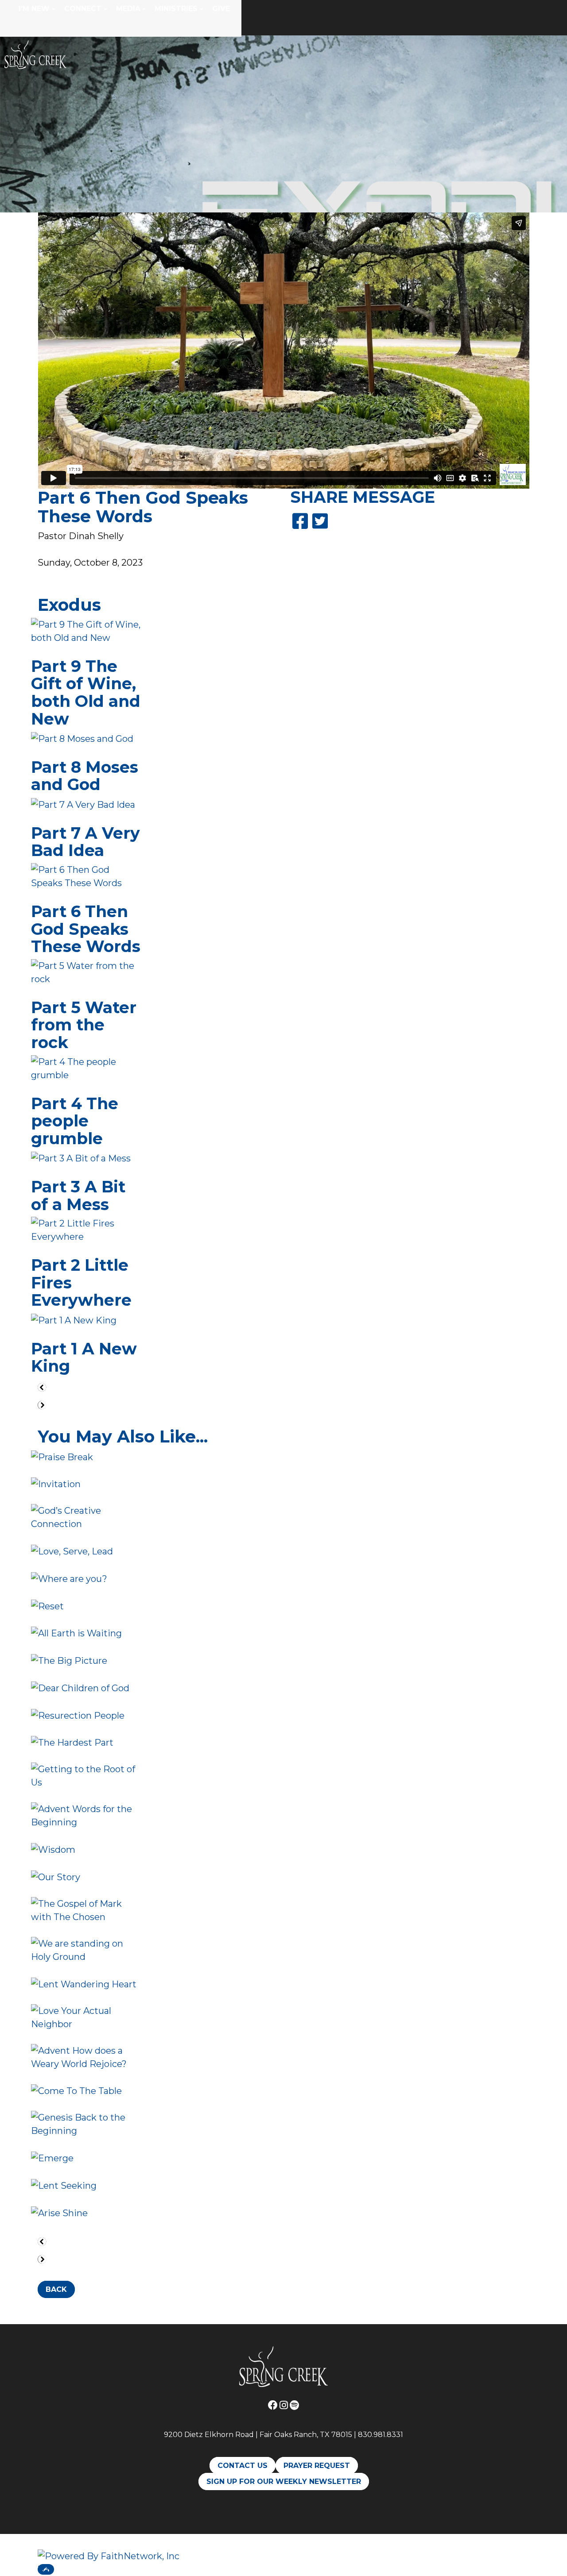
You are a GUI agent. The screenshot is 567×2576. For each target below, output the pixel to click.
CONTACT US (243, 2466)
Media (128, 9)
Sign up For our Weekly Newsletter (284, 2482)
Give (221, 9)
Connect (83, 9)
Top (46, 2569)
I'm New (34, 9)
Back (56, 2289)
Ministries (176, 9)
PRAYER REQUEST (317, 2466)
